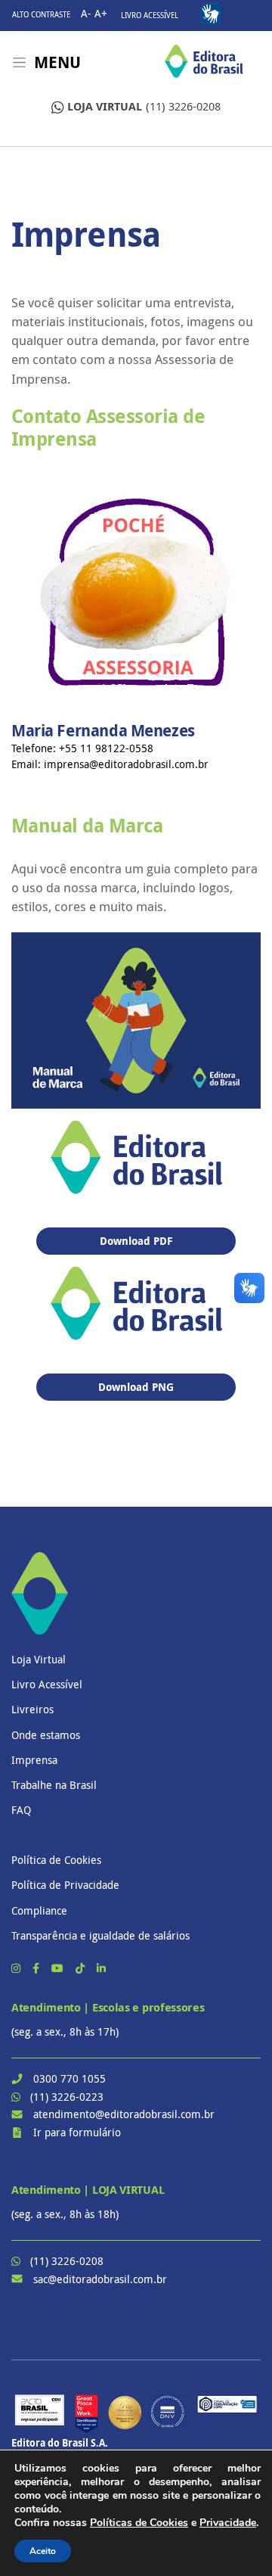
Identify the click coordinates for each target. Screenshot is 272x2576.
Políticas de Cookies (139, 2523)
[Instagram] (17, 1968)
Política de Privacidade (65, 1885)
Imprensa (34, 1760)
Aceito (43, 2551)
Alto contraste (41, 15)
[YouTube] (59, 1968)
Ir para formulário (77, 2132)
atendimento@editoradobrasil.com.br (124, 2114)
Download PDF (136, 1241)
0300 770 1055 (70, 2078)
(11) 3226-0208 (144, 106)
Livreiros (32, 1709)
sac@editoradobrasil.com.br (100, 2279)
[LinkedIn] (101, 1968)
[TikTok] (82, 1968)
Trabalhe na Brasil (54, 1785)
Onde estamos (46, 1735)
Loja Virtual (39, 1659)
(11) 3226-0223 (67, 2097)
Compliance (39, 1910)
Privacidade (228, 2523)
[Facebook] (37, 1968)
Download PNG (136, 1387)
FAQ (21, 1810)
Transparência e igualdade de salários (100, 1935)
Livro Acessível (150, 16)
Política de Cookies (56, 1860)
